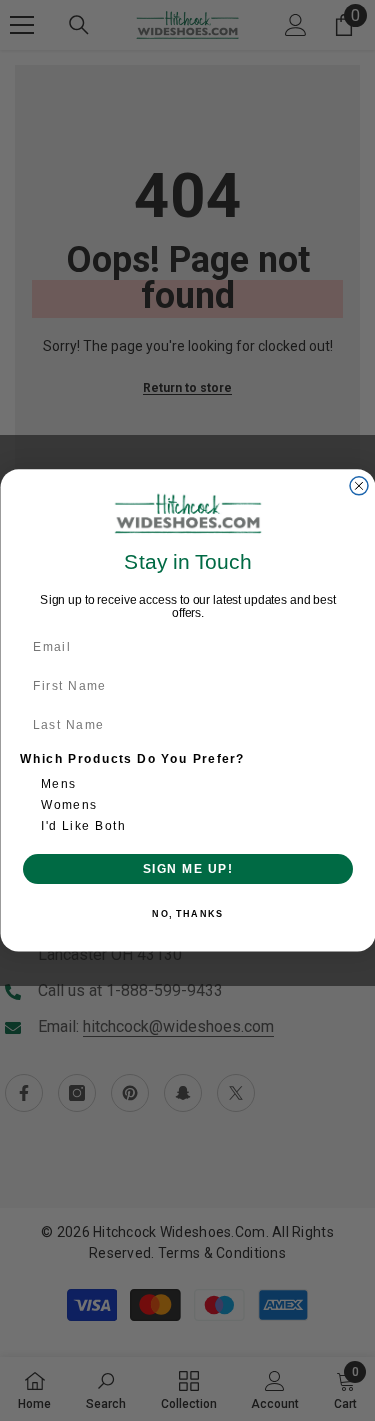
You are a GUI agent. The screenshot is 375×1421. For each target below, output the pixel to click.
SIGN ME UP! (187, 868)
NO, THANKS (187, 914)
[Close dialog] (359, 486)
